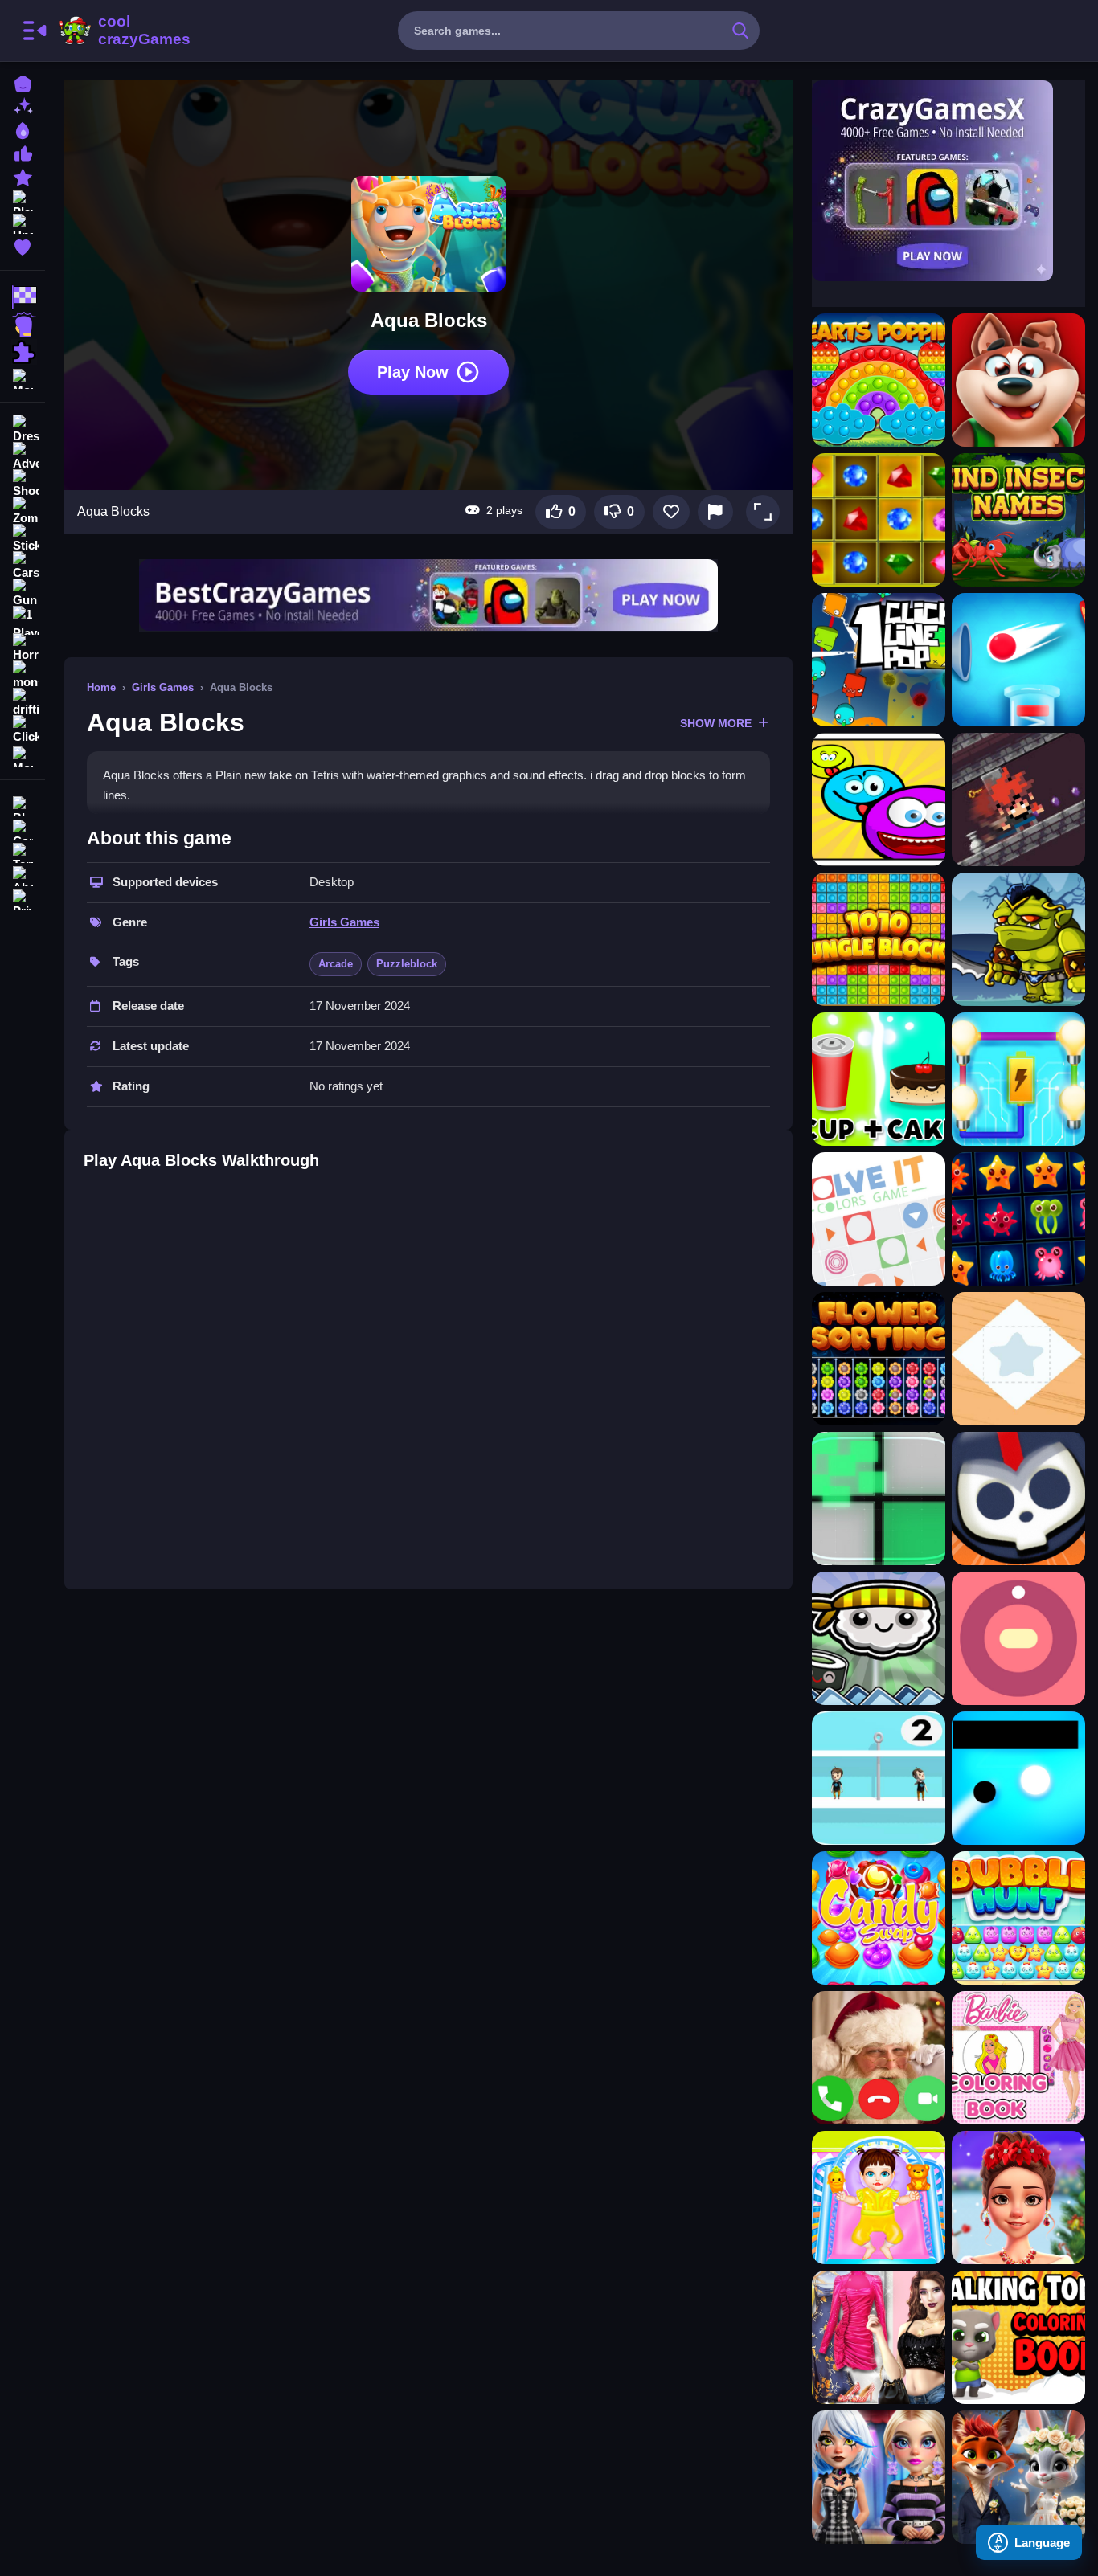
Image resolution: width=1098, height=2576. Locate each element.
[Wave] (1018, 1778)
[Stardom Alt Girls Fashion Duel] (879, 2477)
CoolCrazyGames (123, 31)
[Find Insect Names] (1018, 520)
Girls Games (163, 687)
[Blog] (23, 805)
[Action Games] (23, 325)
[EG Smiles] (879, 799)
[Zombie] (23, 511)
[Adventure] (23, 456)
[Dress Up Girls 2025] (879, 2337)
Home (101, 687)
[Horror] (23, 648)
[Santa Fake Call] (879, 2058)
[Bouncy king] (1018, 660)
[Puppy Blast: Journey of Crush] (1018, 380)
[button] (763, 512)
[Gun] (23, 593)
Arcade (336, 964)
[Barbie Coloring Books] (1018, 2058)
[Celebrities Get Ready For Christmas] (1018, 2198)
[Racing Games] (23, 297)
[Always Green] (879, 1499)
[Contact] (23, 828)
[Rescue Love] (879, 1778)
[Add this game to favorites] (671, 512)
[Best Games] (23, 129)
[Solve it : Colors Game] (879, 1219)
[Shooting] (23, 484)
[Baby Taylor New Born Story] (879, 2198)
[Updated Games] (23, 222)
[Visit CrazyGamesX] (948, 181)
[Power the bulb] (1018, 1079)
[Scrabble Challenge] (879, 1079)
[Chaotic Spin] (1018, 1638)
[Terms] (23, 851)
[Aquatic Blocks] (1018, 1219)
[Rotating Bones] (1018, 1499)
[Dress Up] (23, 429)
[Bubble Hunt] (1018, 1918)
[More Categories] (23, 377)
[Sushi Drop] (879, 1638)
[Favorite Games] (23, 245)
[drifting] (23, 702)
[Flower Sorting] (879, 1359)
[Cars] (23, 566)
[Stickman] (23, 538)
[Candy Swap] (879, 1918)
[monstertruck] (23, 675)
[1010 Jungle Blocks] (879, 939)
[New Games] (23, 106)
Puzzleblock (407, 964)
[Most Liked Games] (23, 152)
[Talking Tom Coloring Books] (1018, 2337)
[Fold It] (1018, 1359)
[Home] (23, 82)
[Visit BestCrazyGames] (428, 595)
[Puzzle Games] (23, 352)
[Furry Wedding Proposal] (1018, 2477)
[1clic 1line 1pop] (879, 660)
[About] (23, 875)
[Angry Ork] (1018, 939)
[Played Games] (23, 199)
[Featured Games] (23, 176)
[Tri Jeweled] (879, 520)
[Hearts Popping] (879, 380)
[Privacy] (23, 898)
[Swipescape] (1018, 799)
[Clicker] (23, 730)
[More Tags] (23, 755)
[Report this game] (715, 512)
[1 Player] (23, 620)
